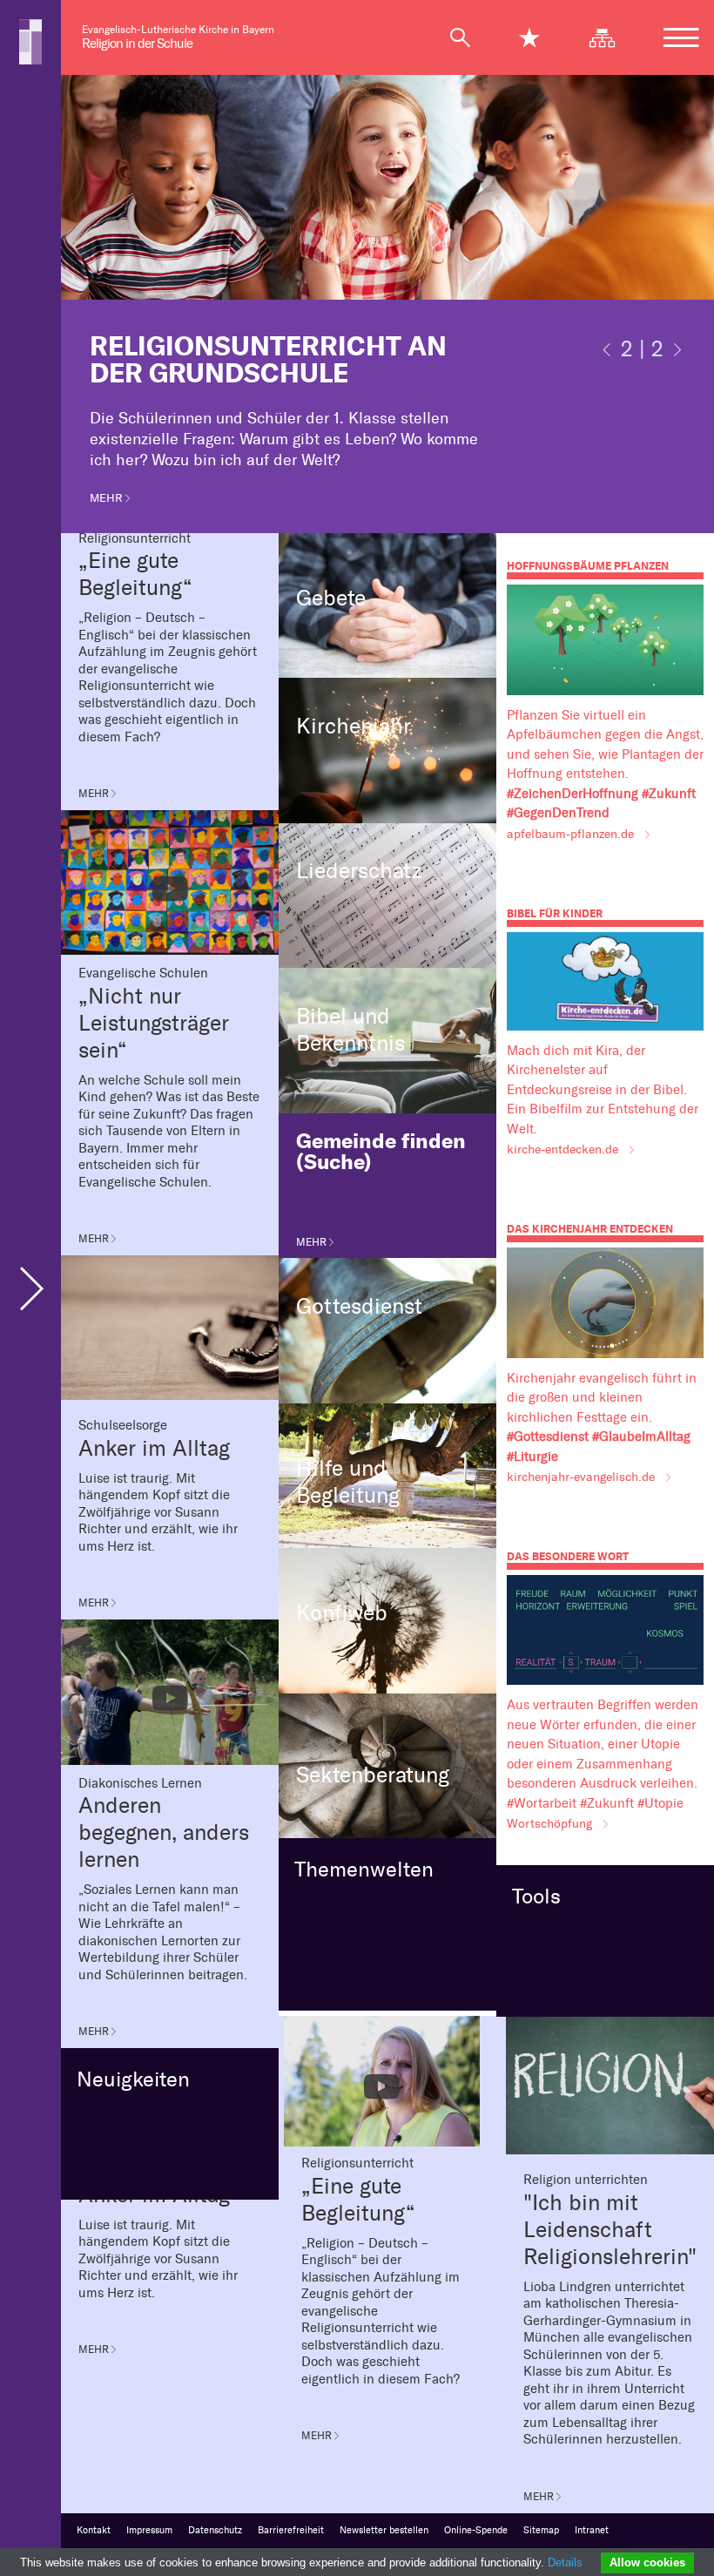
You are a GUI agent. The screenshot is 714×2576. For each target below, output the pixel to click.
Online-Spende (476, 2530)
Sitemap (541, 2530)
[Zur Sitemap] (610, 37)
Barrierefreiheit (291, 2530)
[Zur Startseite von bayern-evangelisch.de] (30, 41)
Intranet (592, 2530)
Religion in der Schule (137, 44)
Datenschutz (215, 2530)
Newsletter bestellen (384, 2530)
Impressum (149, 2530)
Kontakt (94, 2530)
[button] (607, 355)
